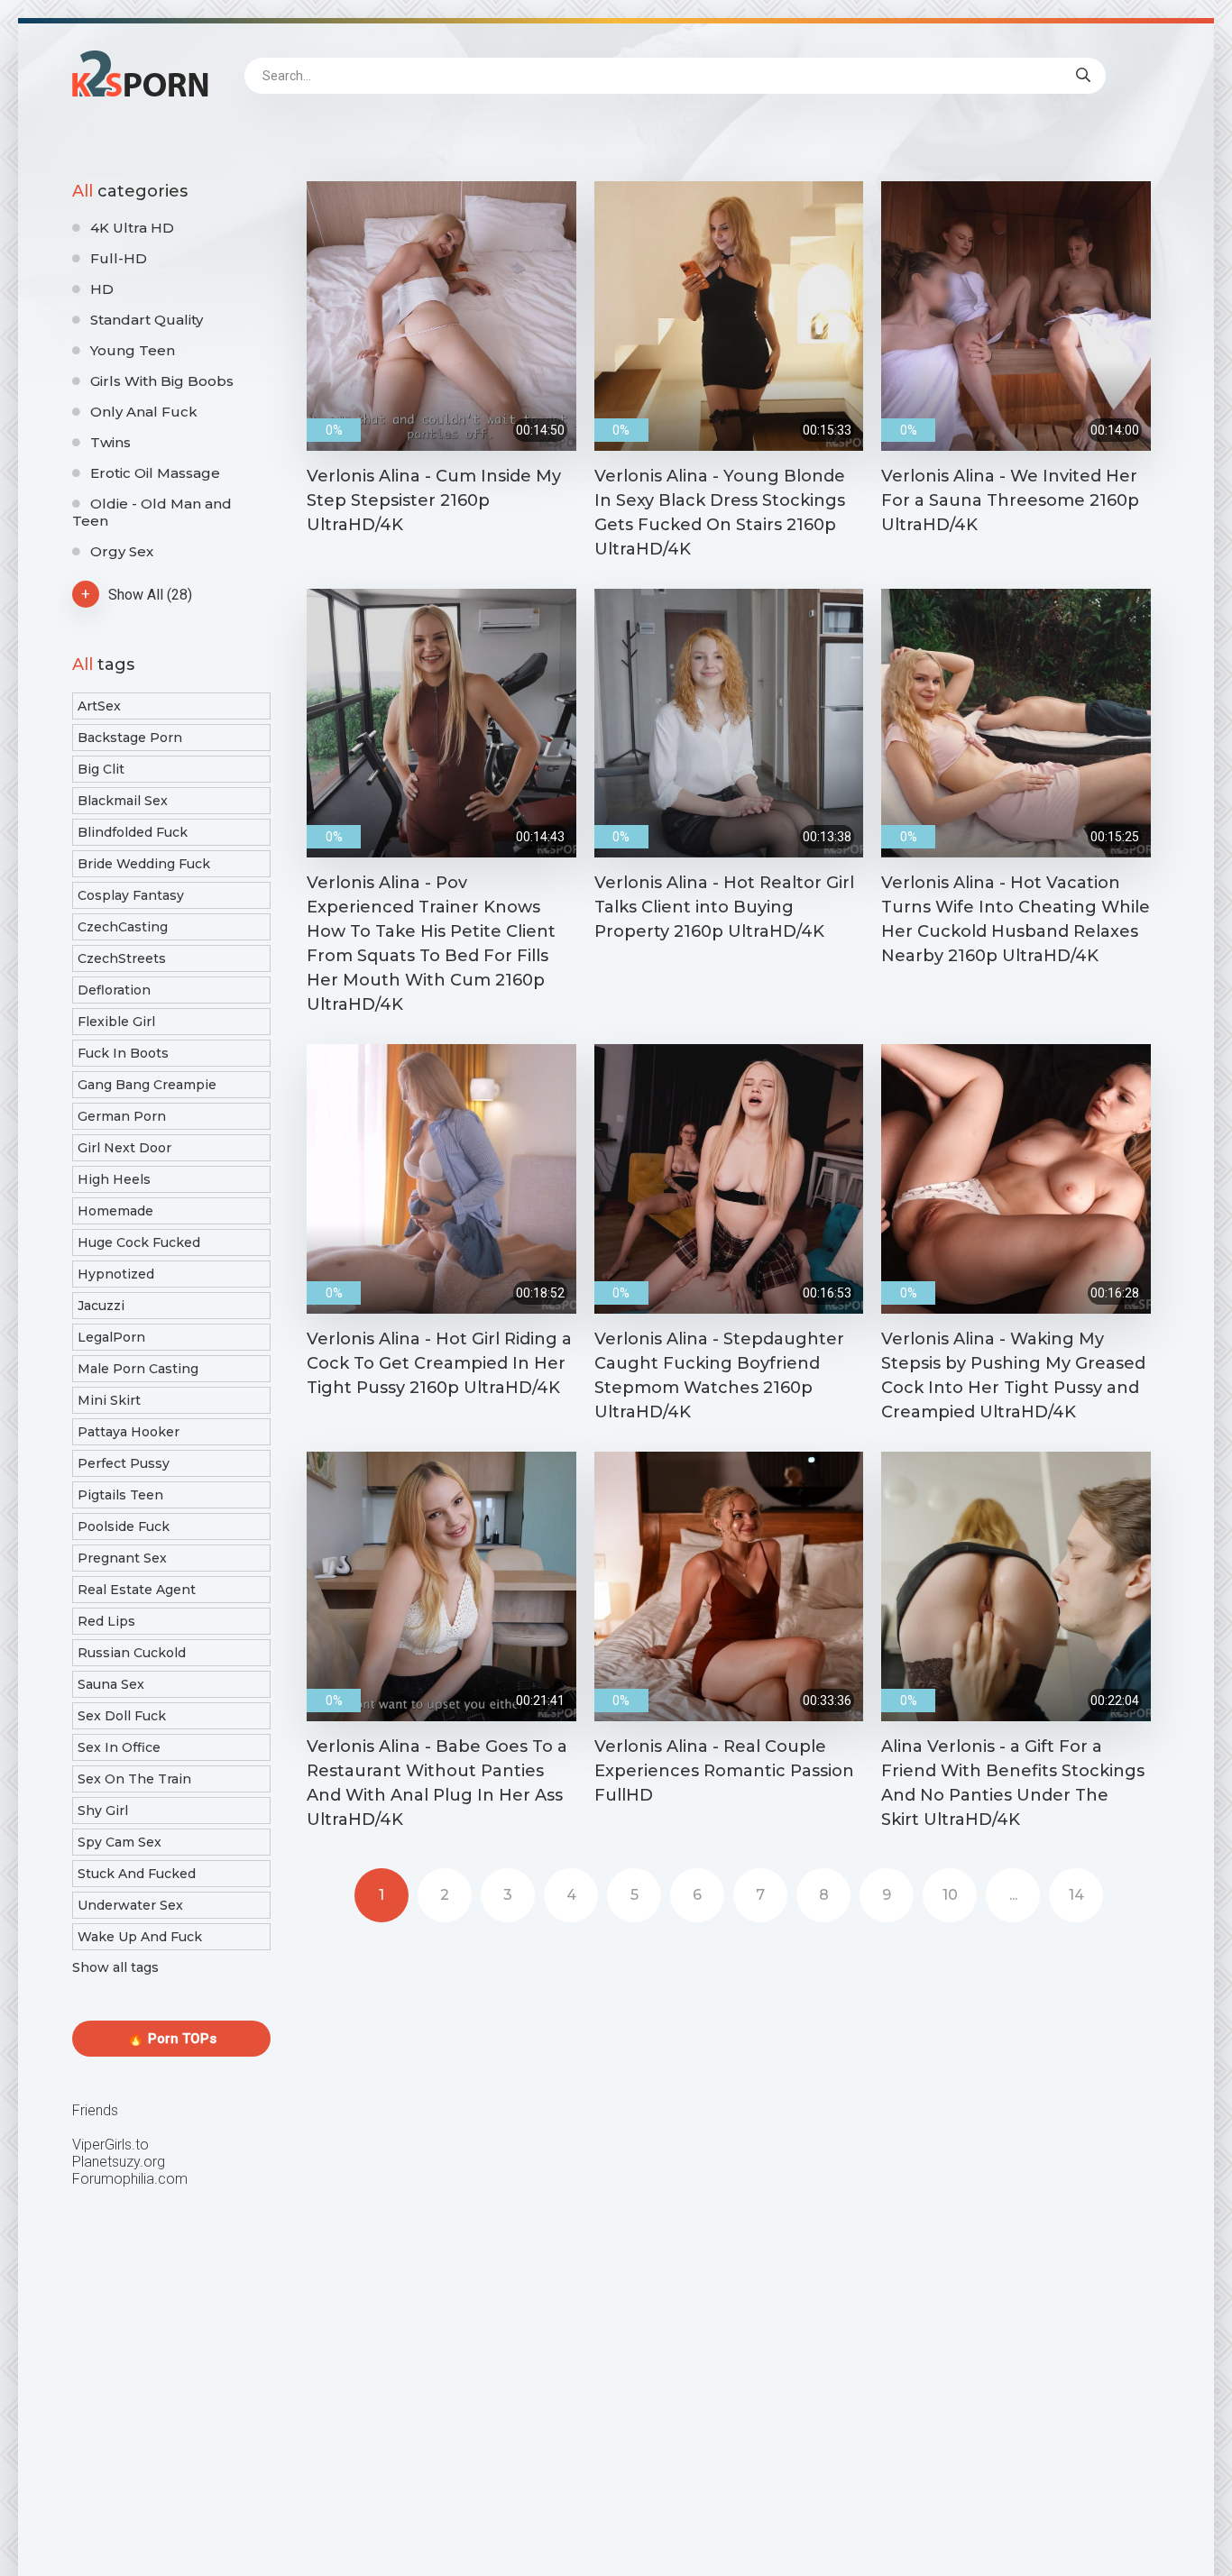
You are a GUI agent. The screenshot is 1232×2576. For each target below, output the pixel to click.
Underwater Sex (130, 1905)
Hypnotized (116, 1274)
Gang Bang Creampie (147, 1085)
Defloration (114, 990)
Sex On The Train (134, 1779)
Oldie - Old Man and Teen (152, 512)
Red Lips (106, 1621)
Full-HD (119, 258)
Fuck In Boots (123, 1053)
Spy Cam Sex (120, 1842)
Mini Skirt (109, 1400)
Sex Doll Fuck (122, 1716)
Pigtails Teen (120, 1495)
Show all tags (115, 1967)
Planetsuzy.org (119, 2162)
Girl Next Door (124, 1148)
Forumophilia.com (130, 2179)
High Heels (114, 1179)
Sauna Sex (111, 1684)
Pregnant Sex (122, 1558)
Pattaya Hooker (129, 1432)
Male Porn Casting (138, 1369)
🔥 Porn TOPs (172, 2039)
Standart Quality (147, 320)
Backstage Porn (130, 738)
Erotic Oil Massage (155, 473)
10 (950, 1895)
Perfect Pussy (124, 1463)
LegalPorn (111, 1337)
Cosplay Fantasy (131, 895)
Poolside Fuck (124, 1526)
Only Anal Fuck (144, 412)
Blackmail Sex (123, 801)
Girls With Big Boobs (162, 381)
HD (102, 289)
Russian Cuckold (132, 1653)
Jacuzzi (101, 1306)
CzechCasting (123, 927)
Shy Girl (103, 1811)
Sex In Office (119, 1747)
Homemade (115, 1211)
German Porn (122, 1116)
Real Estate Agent (137, 1590)
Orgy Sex (122, 551)
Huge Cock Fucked (139, 1242)
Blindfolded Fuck (133, 832)
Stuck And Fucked (137, 1874)
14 (1076, 1895)
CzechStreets (122, 958)
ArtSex (99, 706)
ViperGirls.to (110, 2145)
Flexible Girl (116, 1022)
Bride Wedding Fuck (144, 864)
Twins (110, 442)
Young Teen (133, 350)
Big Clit (101, 769)
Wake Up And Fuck (140, 1937)
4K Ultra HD (132, 228)
